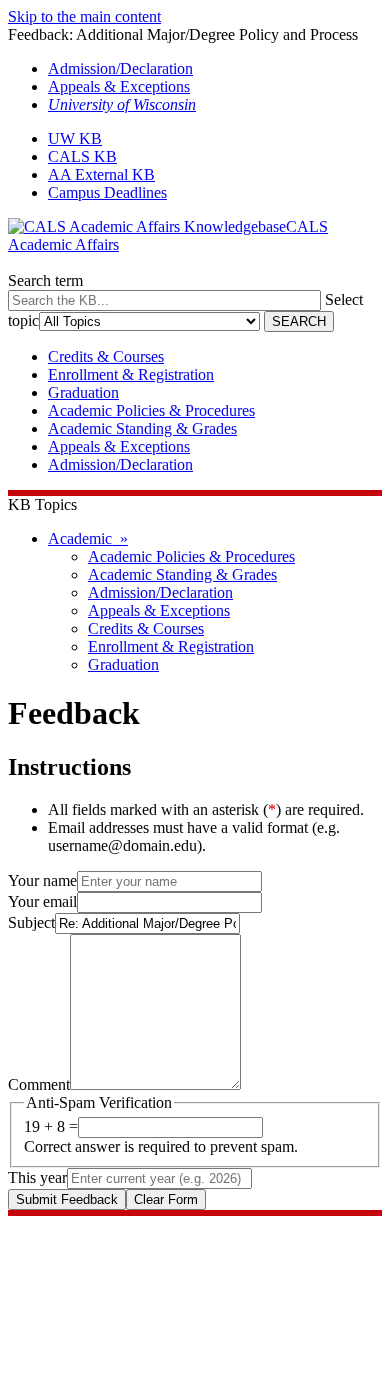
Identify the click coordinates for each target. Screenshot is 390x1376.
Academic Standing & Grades (142, 428)
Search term (45, 280)
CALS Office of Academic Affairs (116, 1224)
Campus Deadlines (107, 192)
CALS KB (82, 156)
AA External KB (101, 174)
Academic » (88, 538)
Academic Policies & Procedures (151, 410)
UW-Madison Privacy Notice (100, 1296)
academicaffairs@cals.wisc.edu (106, 1260)
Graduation (83, 392)
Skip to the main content (84, 16)
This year (37, 1177)
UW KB (75, 138)
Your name (42, 880)
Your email (42, 901)
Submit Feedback (67, 1199)
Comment (39, 1084)
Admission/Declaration (120, 68)
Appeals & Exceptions (119, 86)
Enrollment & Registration (131, 374)
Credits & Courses (106, 356)
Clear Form (166, 1199)
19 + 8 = (51, 1126)
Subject (31, 922)
